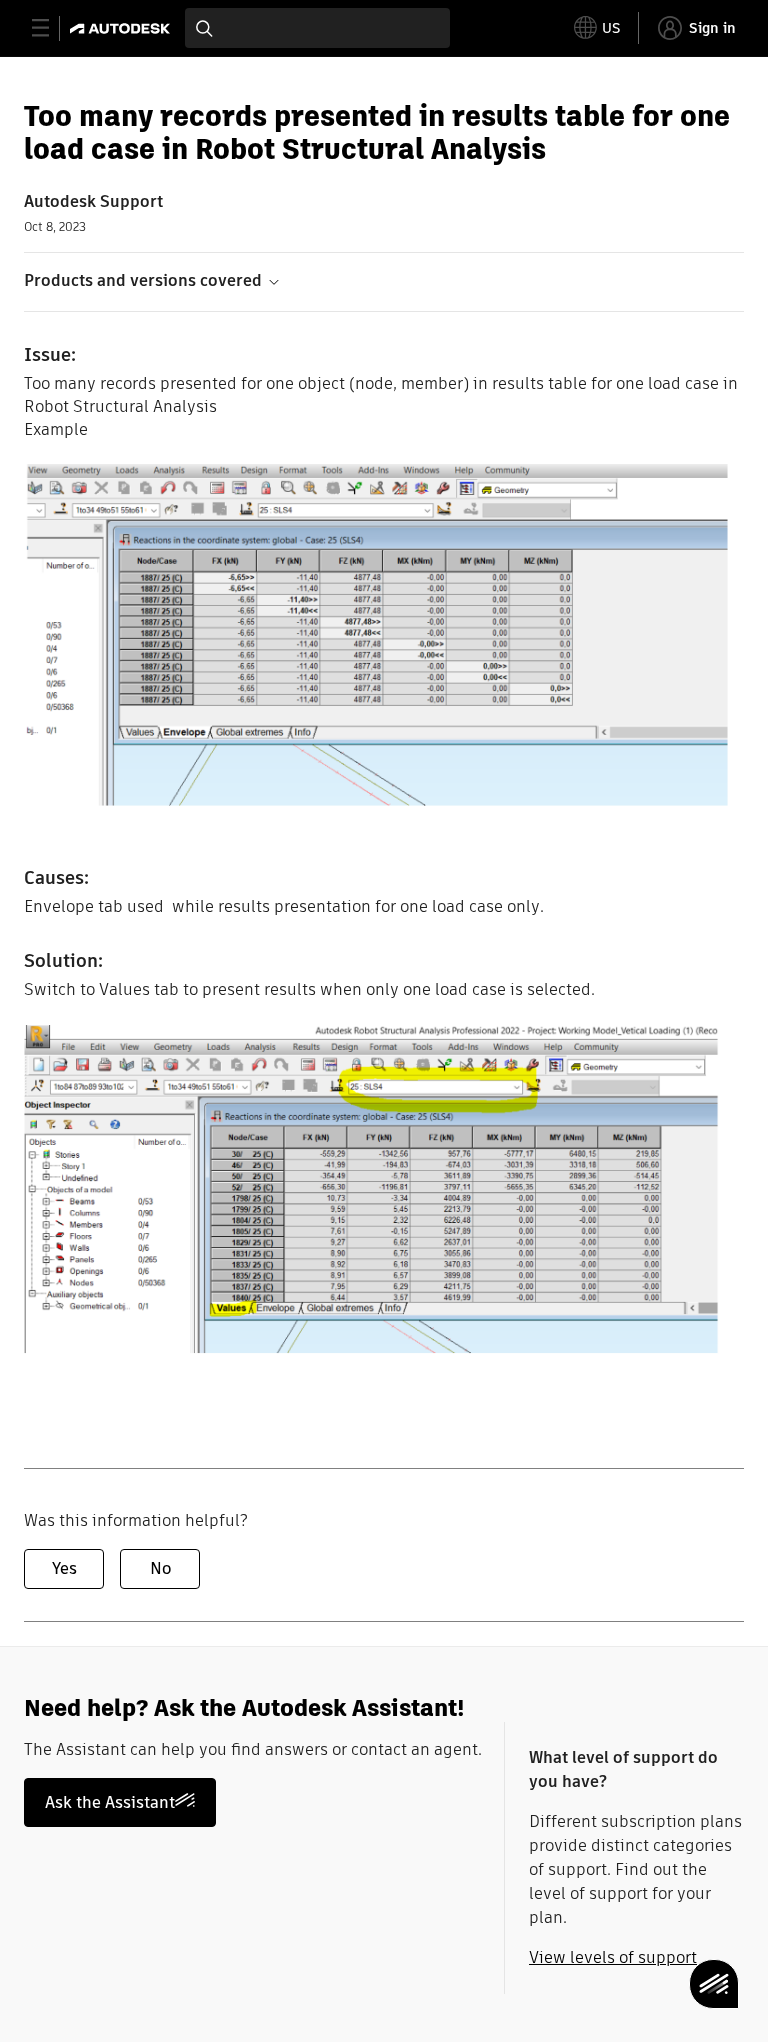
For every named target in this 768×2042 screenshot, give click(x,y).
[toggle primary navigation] (51, 28)
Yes (64, 1568)
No (160, 1568)
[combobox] (317, 28)
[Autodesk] (122, 28)
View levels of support (613, 1957)
